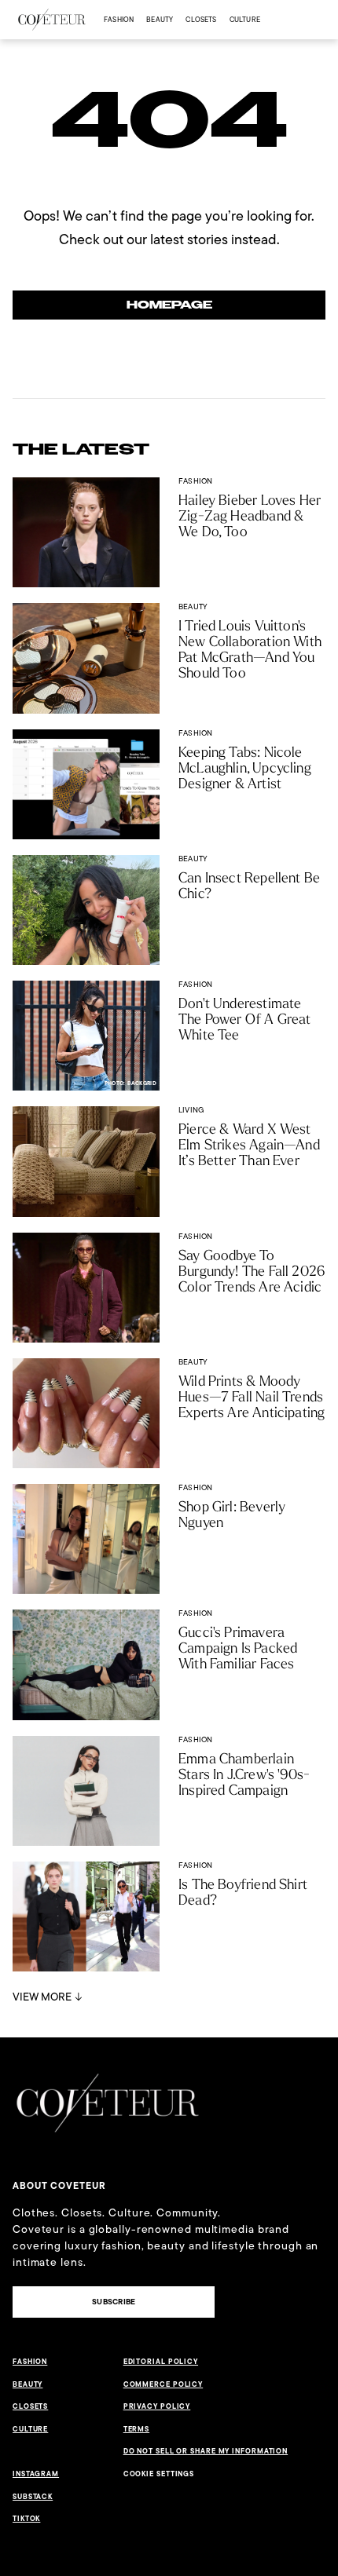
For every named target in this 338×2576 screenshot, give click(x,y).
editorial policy (161, 2362)
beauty (160, 19)
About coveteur (59, 2186)
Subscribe (114, 2302)
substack (33, 2497)
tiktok (26, 2519)
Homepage (169, 305)
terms (137, 2429)
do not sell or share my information (206, 2451)
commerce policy (163, 2384)
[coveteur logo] (52, 20)
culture (245, 19)
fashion (119, 19)
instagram (36, 2474)
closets (201, 19)
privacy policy (157, 2406)
